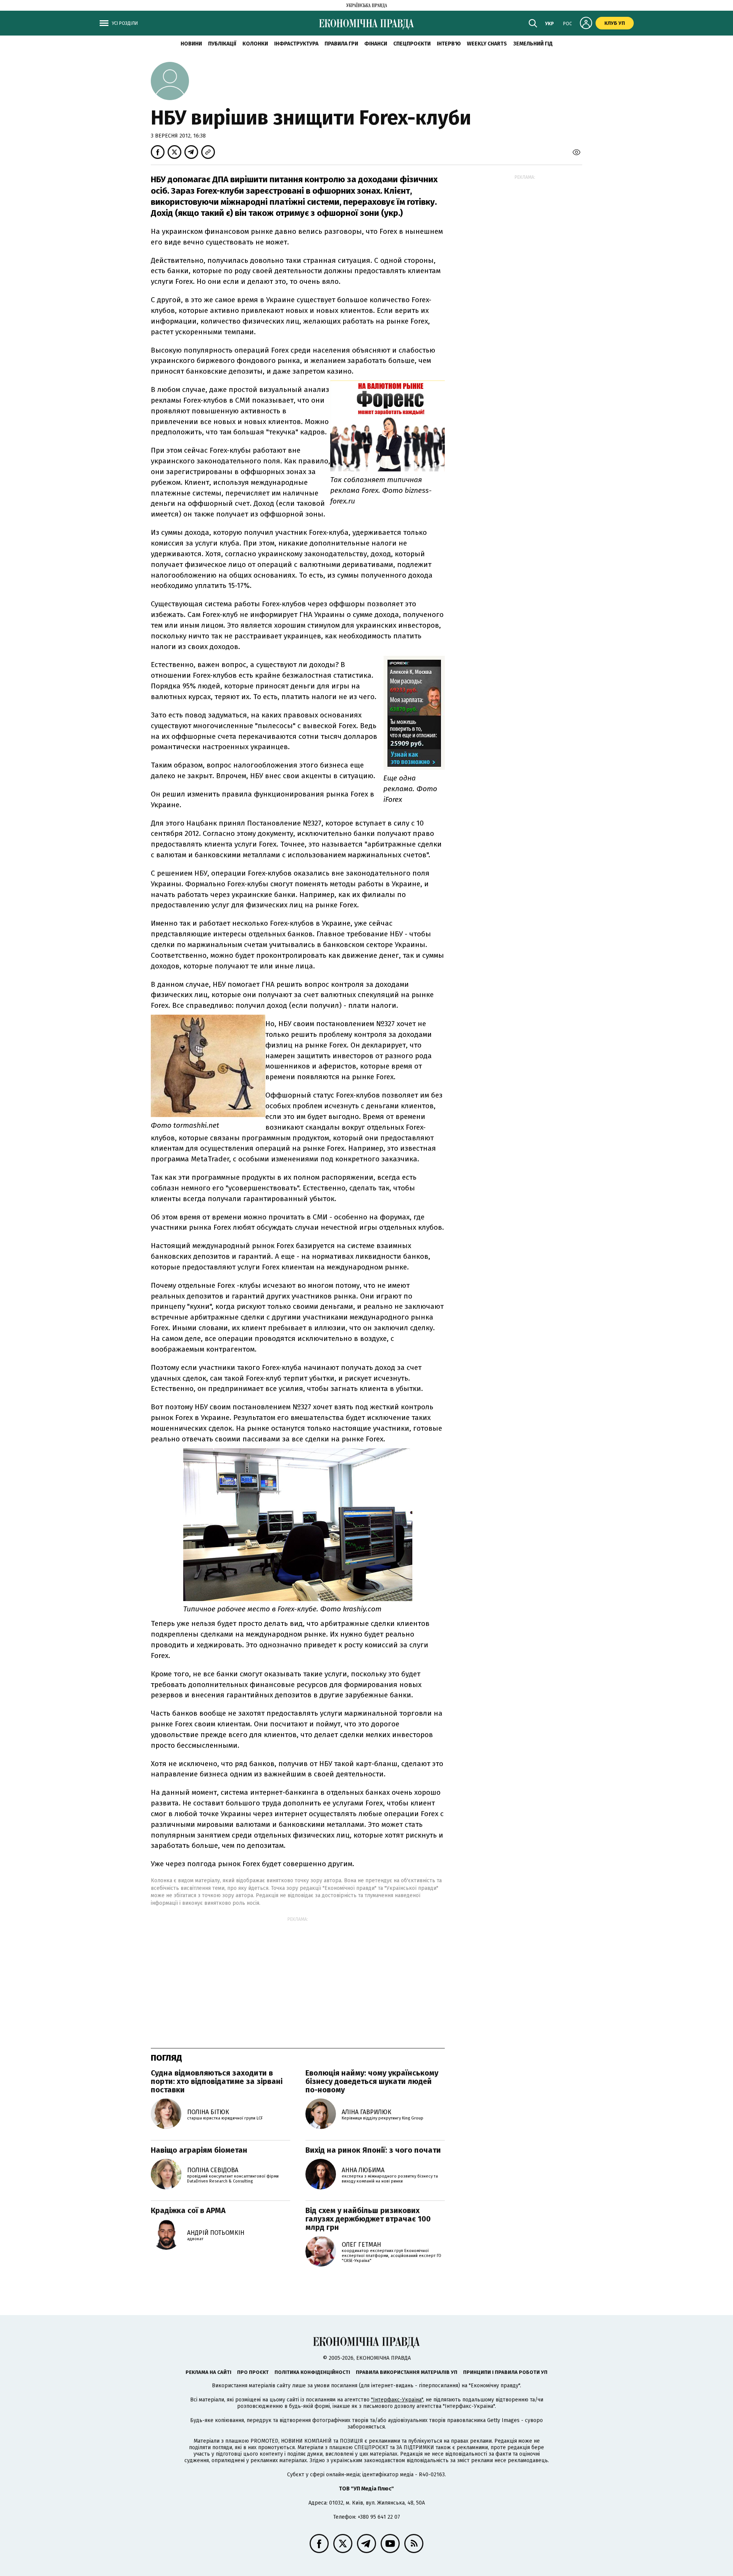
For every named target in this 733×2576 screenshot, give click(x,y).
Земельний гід (533, 44)
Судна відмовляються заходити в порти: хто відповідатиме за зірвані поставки (217, 2081)
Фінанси (376, 44)
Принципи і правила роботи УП (505, 2372)
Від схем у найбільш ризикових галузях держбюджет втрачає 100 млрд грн (368, 2219)
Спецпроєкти (412, 44)
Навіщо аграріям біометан (199, 2150)
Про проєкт (253, 2372)
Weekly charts (487, 44)
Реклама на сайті (208, 2372)
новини (191, 44)
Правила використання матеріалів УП (407, 2372)
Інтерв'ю (449, 44)
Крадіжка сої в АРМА (188, 2210)
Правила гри (341, 44)
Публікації (222, 44)
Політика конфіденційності (312, 2372)
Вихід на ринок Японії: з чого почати (373, 2150)
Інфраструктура (296, 44)
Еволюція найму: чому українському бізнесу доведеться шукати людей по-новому (372, 2081)
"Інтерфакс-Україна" (397, 2400)
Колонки (255, 44)
